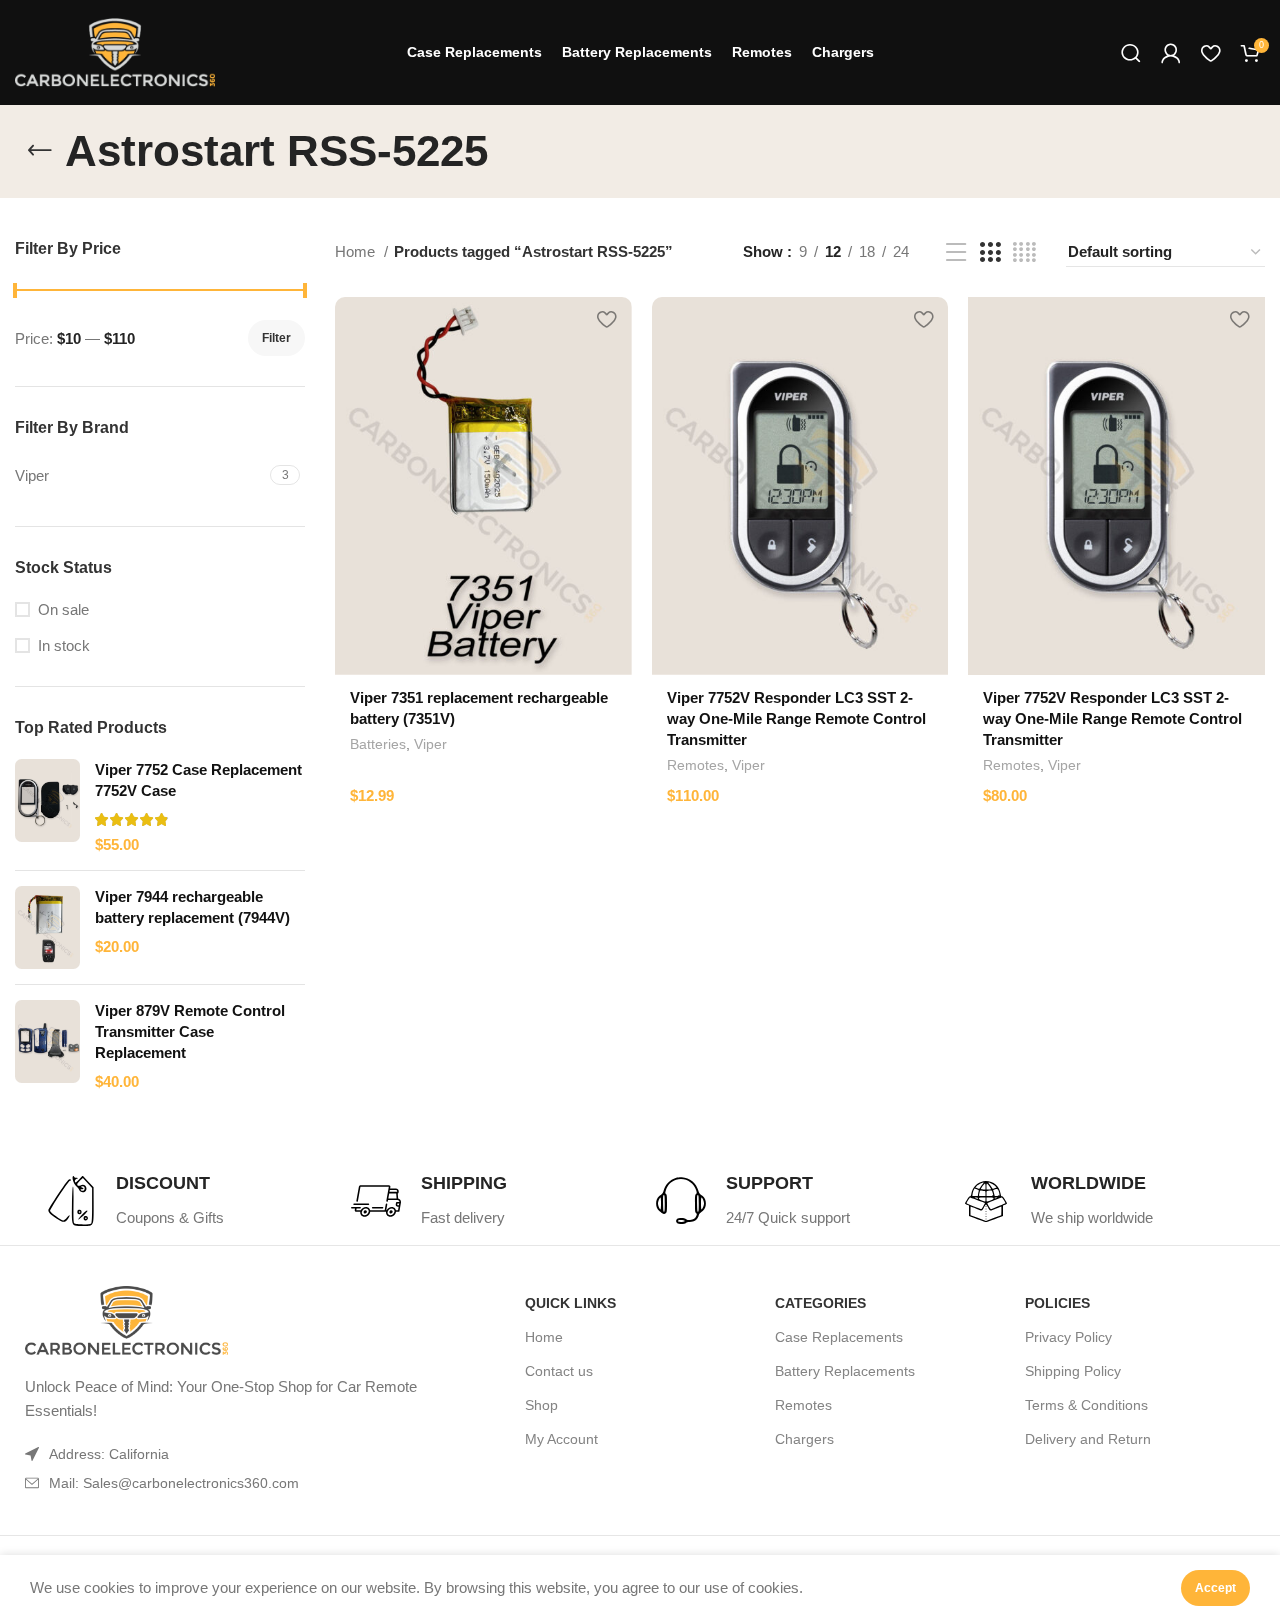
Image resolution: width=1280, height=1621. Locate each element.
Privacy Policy (1068, 1337)
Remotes (695, 765)
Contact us (559, 1371)
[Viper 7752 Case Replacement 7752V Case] (47, 807)
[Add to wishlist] (607, 319)
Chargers (804, 1439)
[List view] (956, 252)
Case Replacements (839, 1337)
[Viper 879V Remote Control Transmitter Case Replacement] (47, 1046)
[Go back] (40, 151)
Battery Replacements (845, 1371)
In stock (64, 645)
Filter (276, 338)
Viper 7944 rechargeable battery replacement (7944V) (192, 907)
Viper (430, 744)
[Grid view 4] (1024, 252)
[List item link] (227, 1483)
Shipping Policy (1073, 1371)
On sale (63, 609)
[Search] (1131, 53)
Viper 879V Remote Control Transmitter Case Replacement (190, 1031)
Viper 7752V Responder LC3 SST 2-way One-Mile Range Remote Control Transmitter (796, 718)
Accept (1215, 1588)
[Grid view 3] (990, 252)
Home (357, 251)
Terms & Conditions (1086, 1405)
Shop (541, 1405)
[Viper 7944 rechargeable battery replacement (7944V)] (47, 927)
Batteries (378, 744)
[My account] (1171, 53)
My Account (561, 1439)
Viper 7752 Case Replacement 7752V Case (198, 780)
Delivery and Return (1088, 1439)
